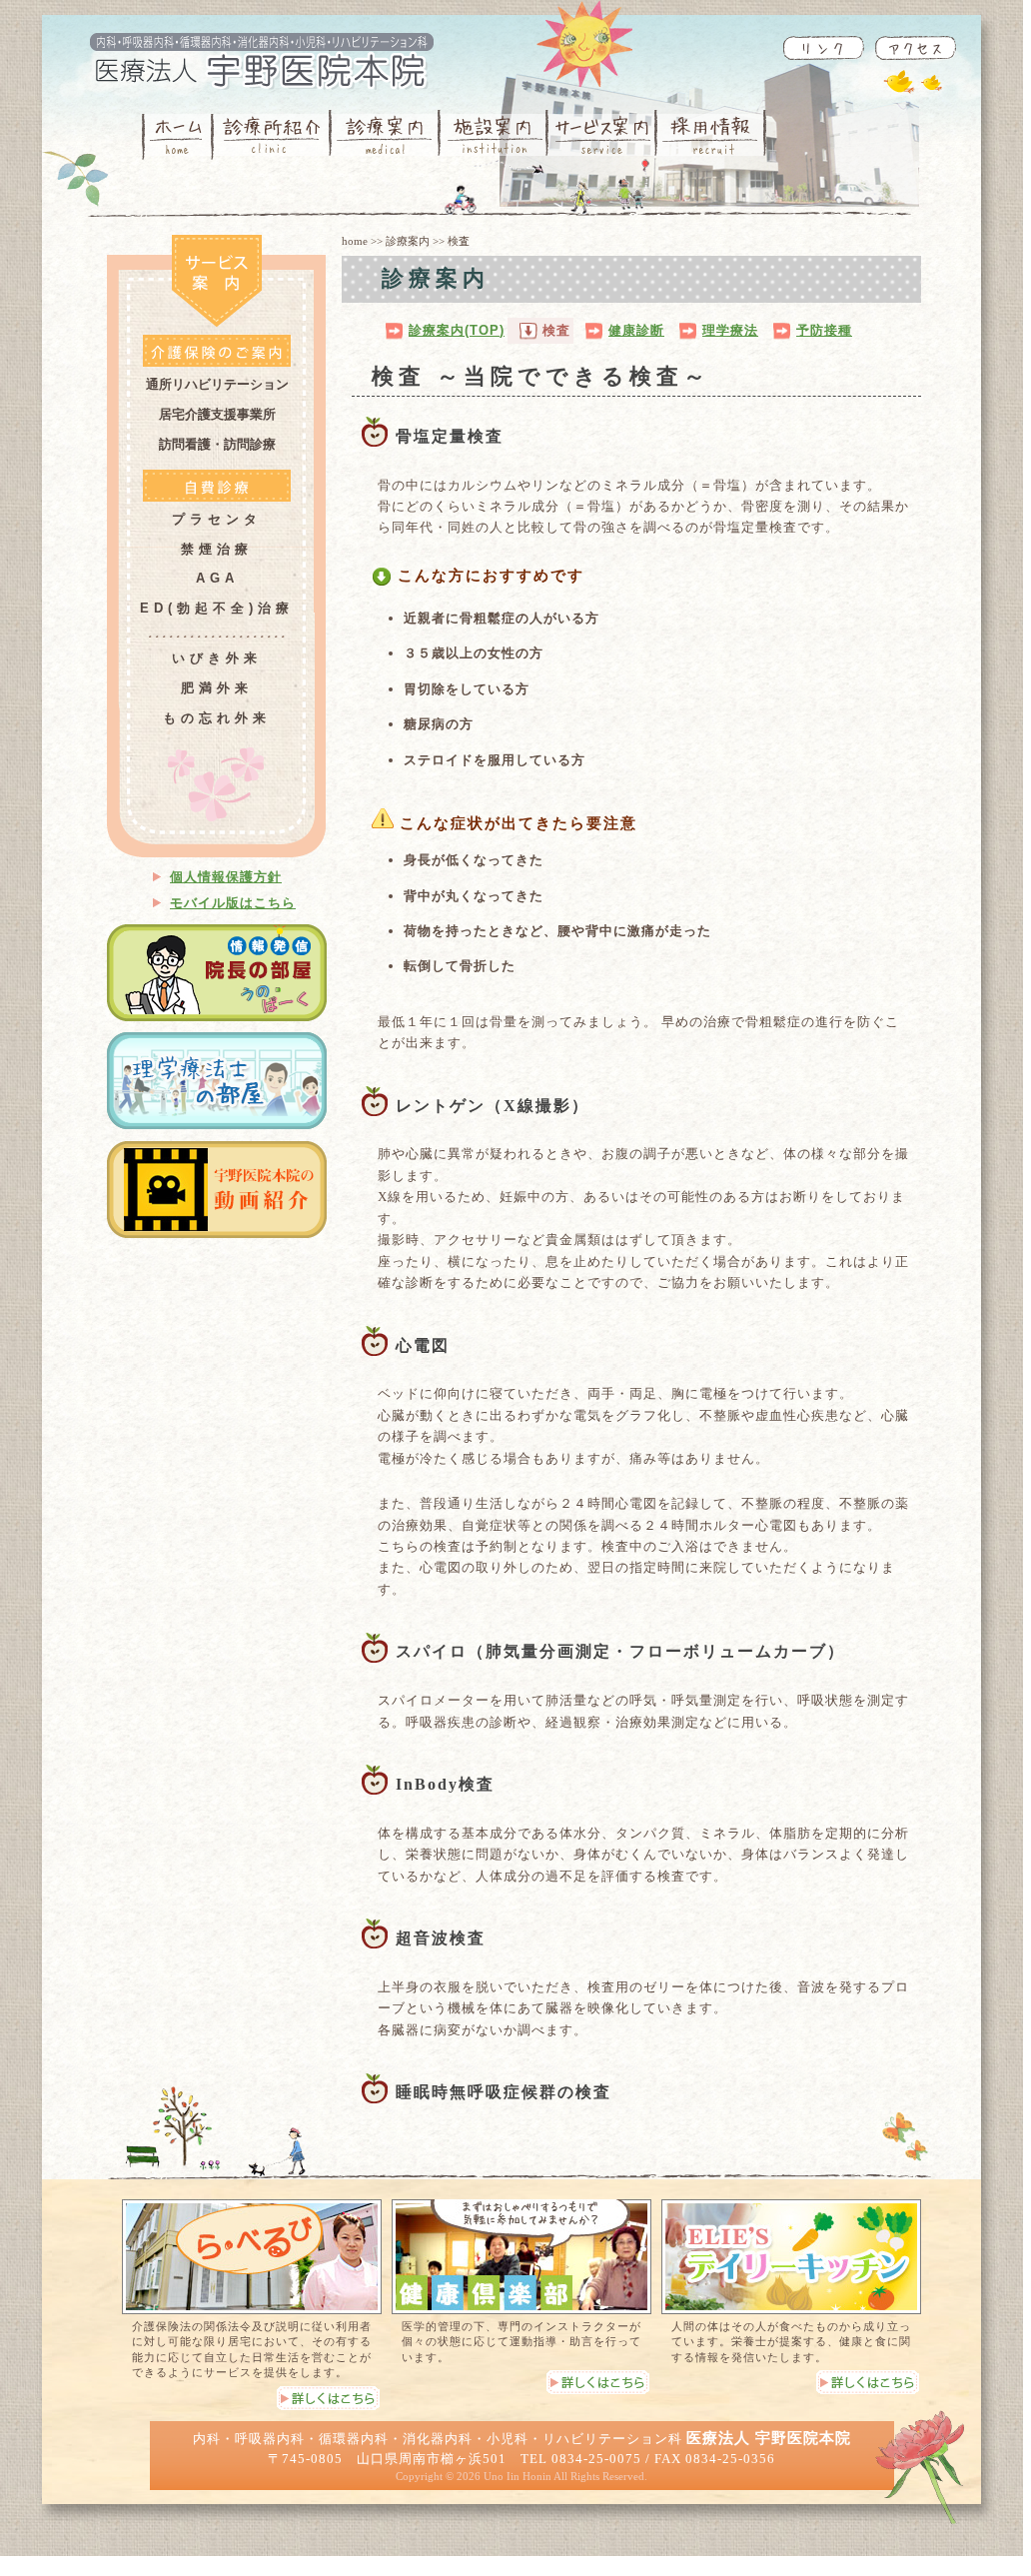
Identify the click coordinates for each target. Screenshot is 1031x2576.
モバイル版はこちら (233, 903)
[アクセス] (915, 48)
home (355, 241)
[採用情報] (712, 135)
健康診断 (636, 330)
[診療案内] (385, 135)
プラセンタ (217, 519)
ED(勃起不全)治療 (217, 608)
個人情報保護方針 (226, 877)
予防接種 (824, 330)
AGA (217, 578)
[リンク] (823, 48)
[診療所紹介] (271, 135)
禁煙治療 (217, 549)
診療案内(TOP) (457, 330)
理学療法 (730, 330)
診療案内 (408, 241)
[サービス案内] (603, 135)
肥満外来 (217, 688)
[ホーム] (177, 135)
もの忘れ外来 (217, 718)
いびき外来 (217, 658)
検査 (556, 330)
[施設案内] (494, 135)
